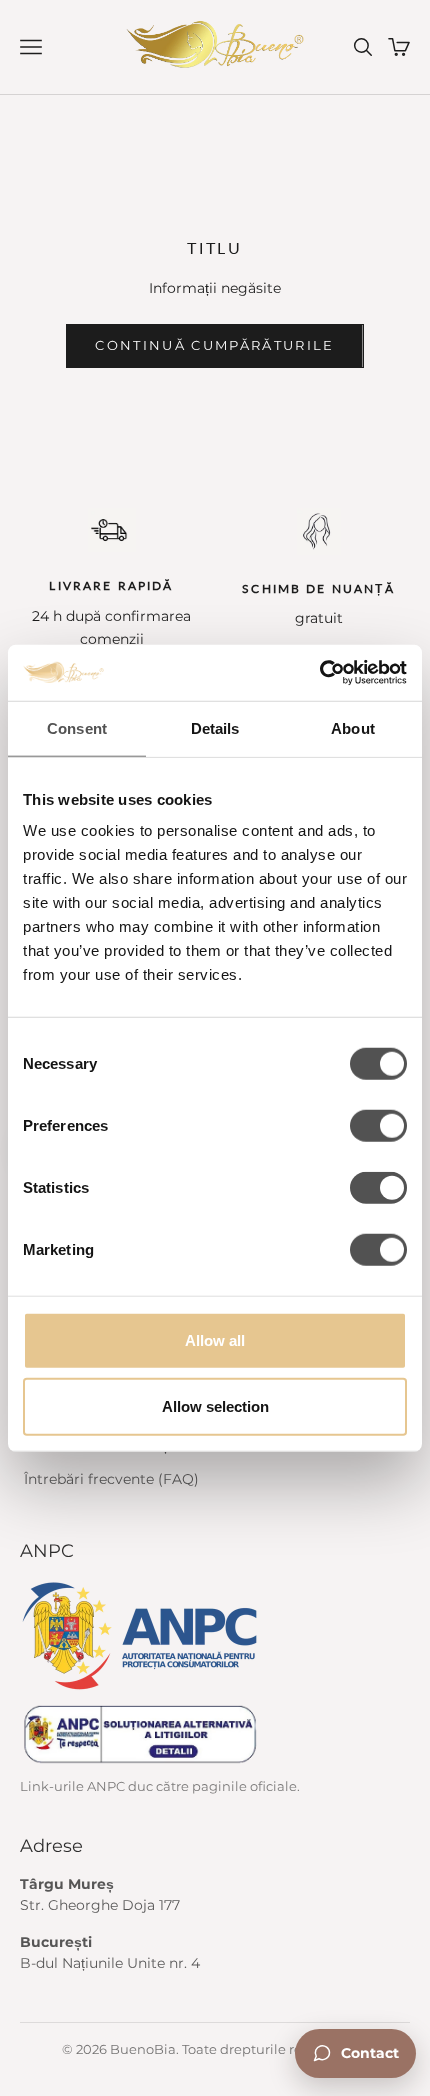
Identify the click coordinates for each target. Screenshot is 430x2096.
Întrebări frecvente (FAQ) (111, 1479)
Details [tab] (215, 727)
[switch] (378, 1126)
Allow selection (215, 1405)
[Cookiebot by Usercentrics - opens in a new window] (319, 673)
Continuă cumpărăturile (214, 345)
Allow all (215, 1340)
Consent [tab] (77, 727)
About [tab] (353, 727)
